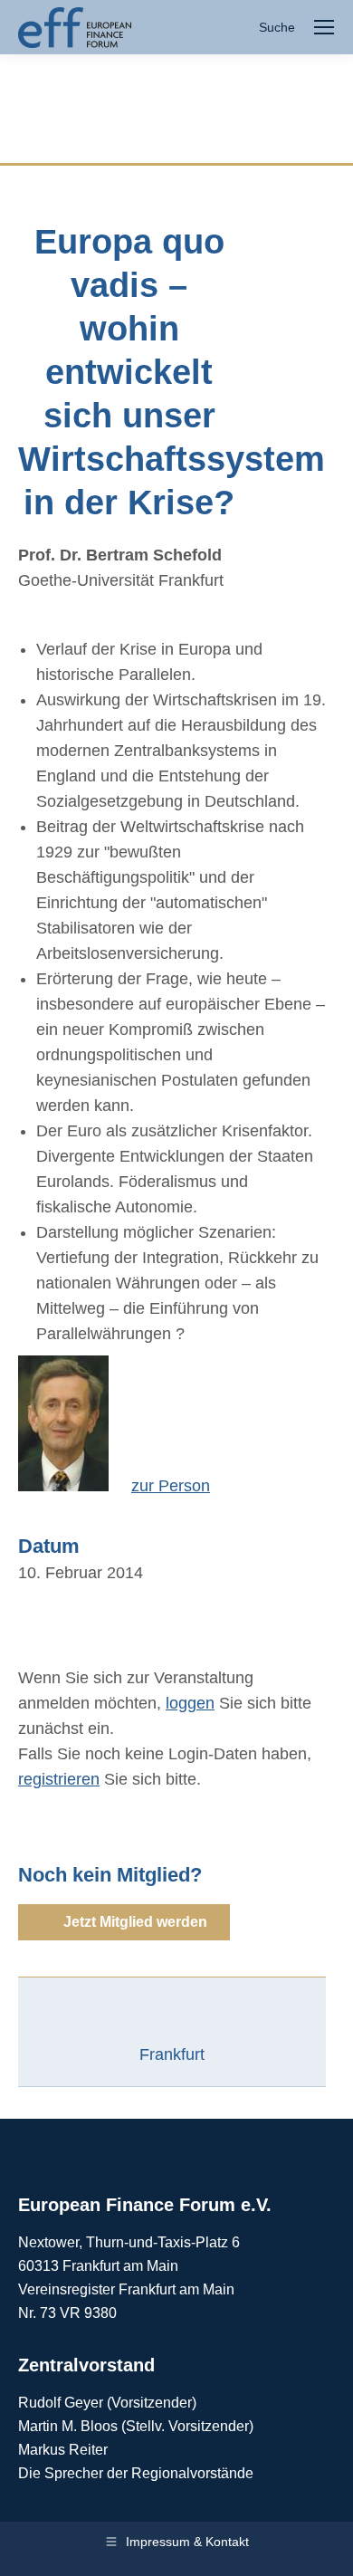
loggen (190, 1703)
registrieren (59, 1779)
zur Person (171, 1486)
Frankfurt (172, 2054)
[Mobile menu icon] (324, 27)
